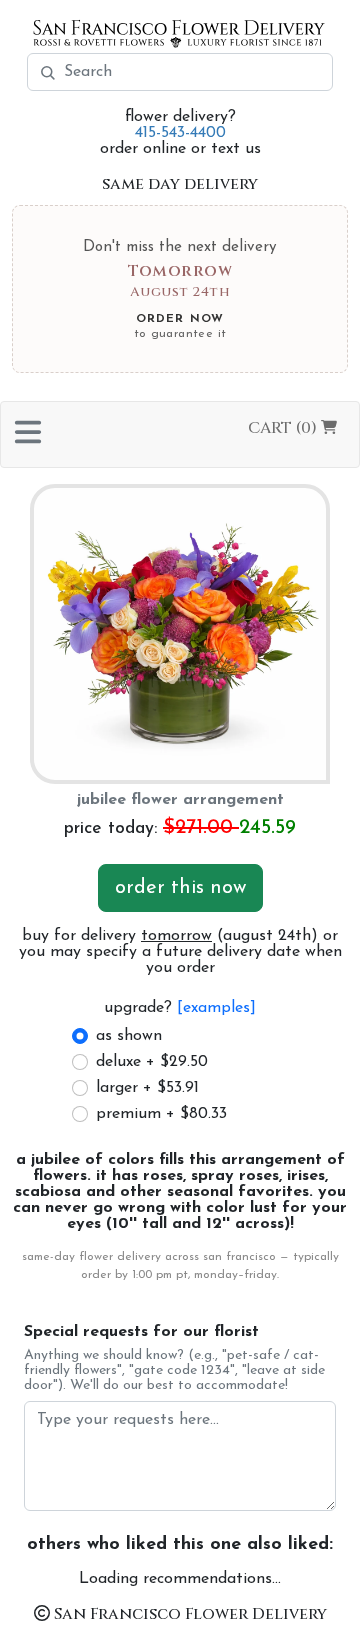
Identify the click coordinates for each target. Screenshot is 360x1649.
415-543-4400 (180, 133)
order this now (180, 888)
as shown (129, 1036)
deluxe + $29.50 (152, 1062)
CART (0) (284, 428)
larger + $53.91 (147, 1088)
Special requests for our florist (141, 1332)
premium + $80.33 (161, 1114)
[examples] (216, 1008)
